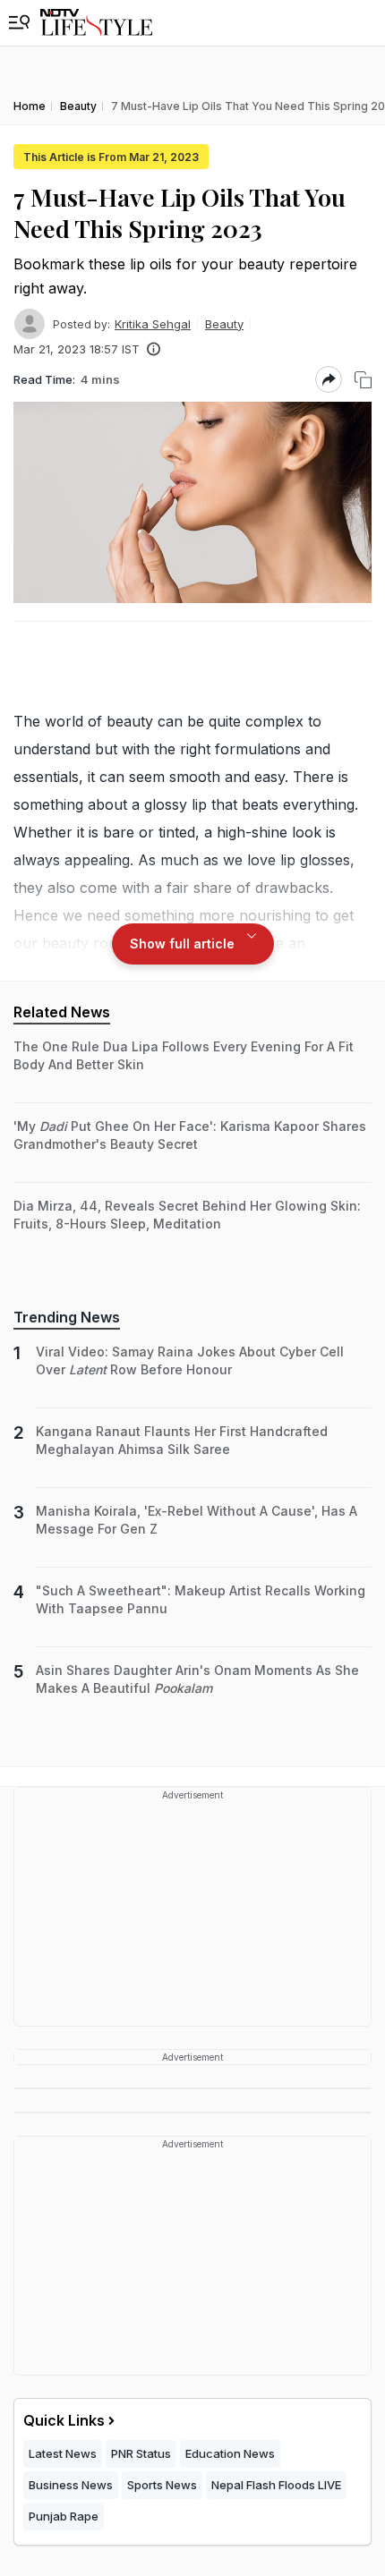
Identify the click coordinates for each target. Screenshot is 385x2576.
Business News (71, 2485)
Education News (230, 2453)
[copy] (363, 380)
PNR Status (141, 2453)
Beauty (224, 324)
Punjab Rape (64, 2516)
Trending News (67, 1317)
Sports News (162, 2485)
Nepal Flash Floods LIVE (276, 2485)
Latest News (63, 2453)
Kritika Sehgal (153, 324)
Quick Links (64, 2420)
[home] (96, 23)
